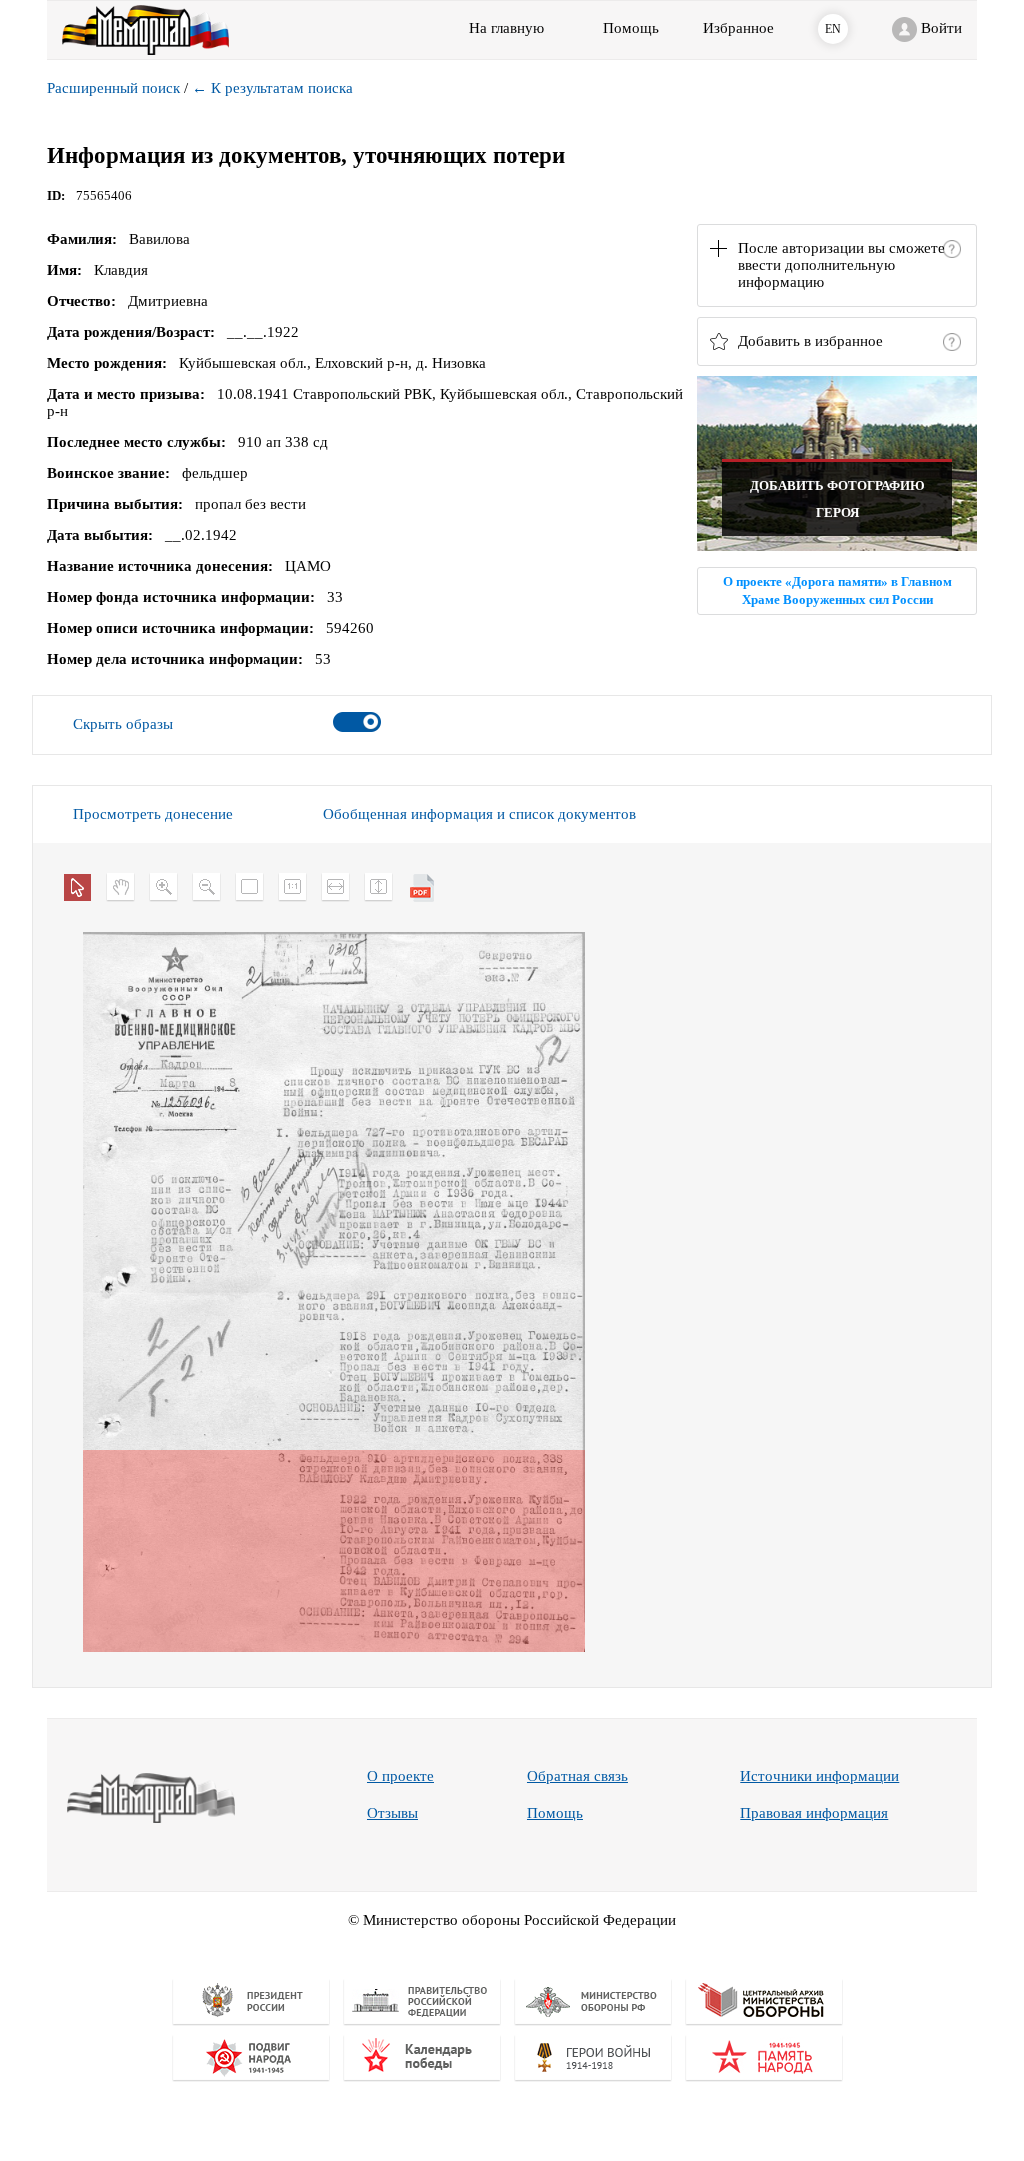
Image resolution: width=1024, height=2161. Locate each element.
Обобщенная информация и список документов (479, 814)
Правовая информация (814, 1813)
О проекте (400, 1776)
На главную (506, 28)
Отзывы (392, 1813)
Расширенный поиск (113, 88)
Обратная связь (577, 1776)
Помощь (555, 1813)
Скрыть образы (123, 724)
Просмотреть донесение (153, 814)
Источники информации (819, 1776)
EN (833, 29)
